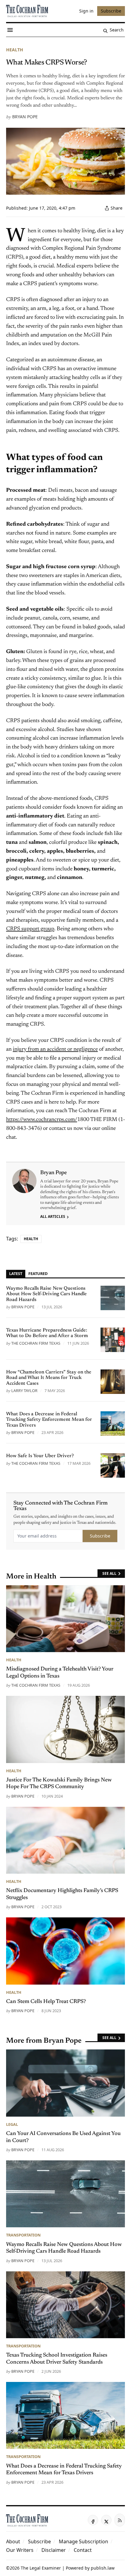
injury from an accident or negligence (55, 1049)
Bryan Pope (25, 117)
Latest (16, 1273)
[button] (39, 2541)
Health (15, 50)
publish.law (103, 2568)
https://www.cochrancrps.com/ (42, 1120)
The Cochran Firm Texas (36, 1343)
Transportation (23, 2235)
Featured (38, 1273)
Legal (12, 2124)
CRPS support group (30, 929)
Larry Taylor (24, 1391)
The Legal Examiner (41, 2568)
